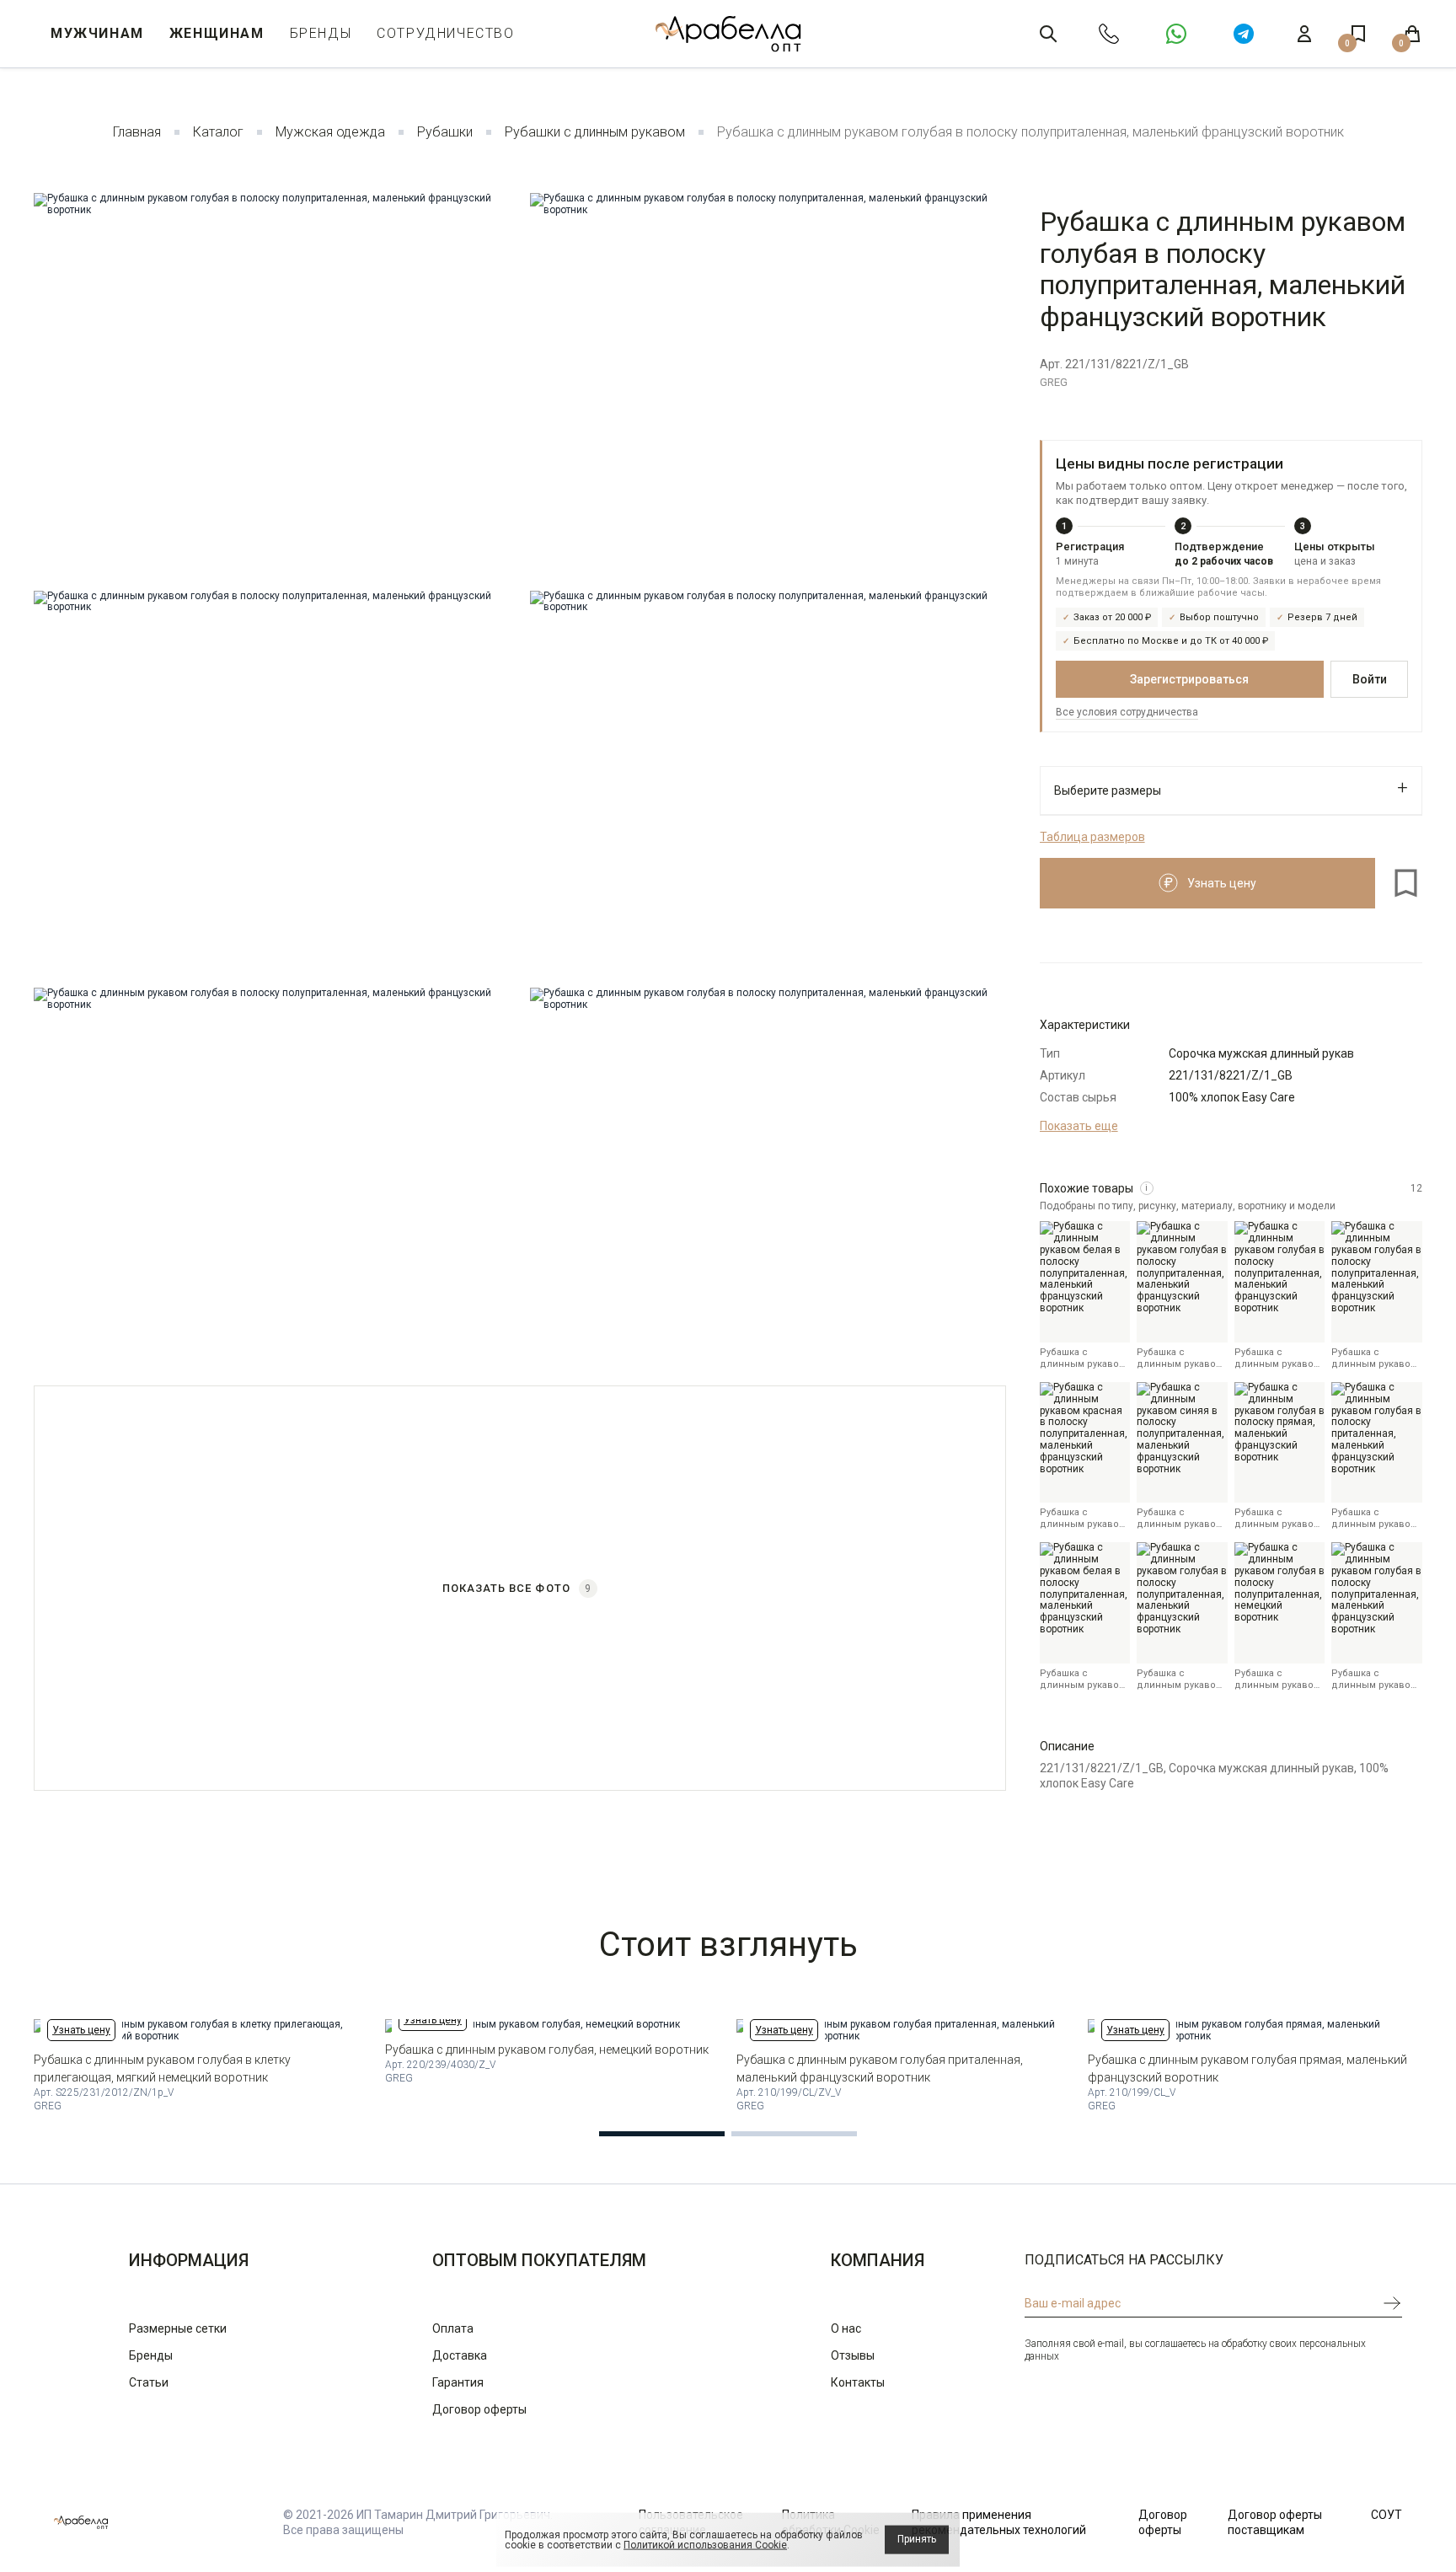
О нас (846, 2328)
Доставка (460, 2355)
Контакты (858, 2382)
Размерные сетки (178, 2328)
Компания (878, 2260)
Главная (137, 132)
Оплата (453, 2328)
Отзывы (853, 2355)
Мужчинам (97, 33)
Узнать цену (81, 2030)
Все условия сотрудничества (1127, 712)
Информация (189, 2260)
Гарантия (458, 2382)
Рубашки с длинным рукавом (595, 132)
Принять (917, 2539)
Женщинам (217, 33)
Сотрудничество (445, 33)
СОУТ (1386, 2515)
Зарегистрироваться (1189, 679)
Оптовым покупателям (539, 2260)
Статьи (149, 2382)
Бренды (321, 33)
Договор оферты (479, 2409)
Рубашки (445, 132)
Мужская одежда (330, 132)
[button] (662, 2134)
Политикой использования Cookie (705, 2545)
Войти (1370, 679)
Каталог (218, 132)
